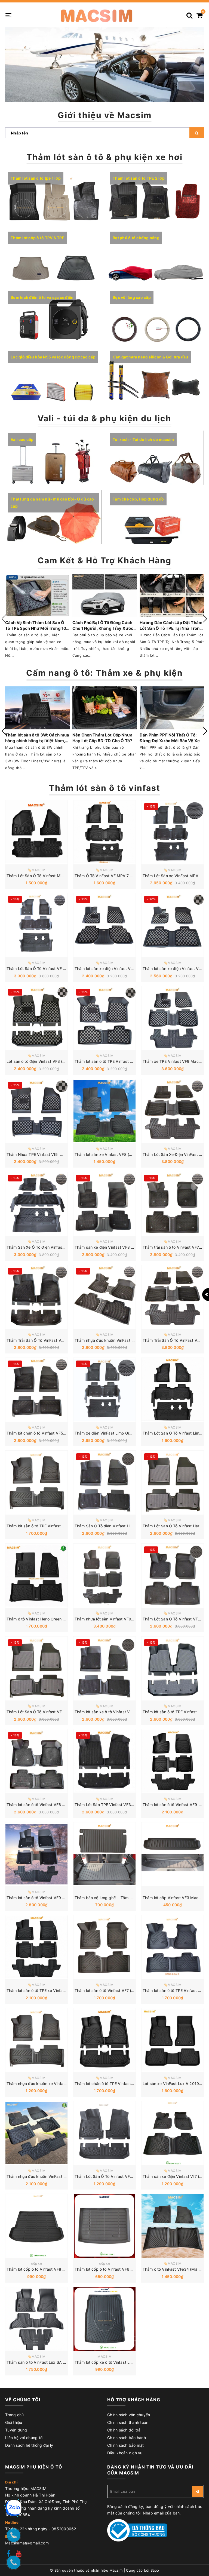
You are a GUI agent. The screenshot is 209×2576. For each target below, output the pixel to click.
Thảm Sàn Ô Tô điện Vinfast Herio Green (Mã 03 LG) (122, 1526)
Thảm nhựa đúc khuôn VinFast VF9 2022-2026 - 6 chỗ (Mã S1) (65, 2176)
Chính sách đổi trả (124, 2430)
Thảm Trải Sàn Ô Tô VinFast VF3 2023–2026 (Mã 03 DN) (59, 1340)
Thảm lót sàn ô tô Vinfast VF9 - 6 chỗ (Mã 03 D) (51, 1898)
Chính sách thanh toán (128, 2422)
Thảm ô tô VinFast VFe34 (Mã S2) (174, 2269)
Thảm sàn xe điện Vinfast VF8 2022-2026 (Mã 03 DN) (125, 1247)
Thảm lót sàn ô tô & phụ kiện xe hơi (104, 157)
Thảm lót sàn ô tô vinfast (105, 788)
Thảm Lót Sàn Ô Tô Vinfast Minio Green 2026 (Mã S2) (56, 876)
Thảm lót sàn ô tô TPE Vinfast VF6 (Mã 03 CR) (117, 1061)
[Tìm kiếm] (189, 13)
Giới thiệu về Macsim (105, 115)
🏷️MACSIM (37, 870)
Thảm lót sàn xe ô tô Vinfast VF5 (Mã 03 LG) (116, 1712)
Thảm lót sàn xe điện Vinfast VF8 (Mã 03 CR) (116, 968)
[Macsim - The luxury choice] (96, 15)
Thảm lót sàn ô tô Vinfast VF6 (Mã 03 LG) (45, 1805)
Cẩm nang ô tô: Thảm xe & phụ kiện (104, 673)
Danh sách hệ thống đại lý (29, 2445)
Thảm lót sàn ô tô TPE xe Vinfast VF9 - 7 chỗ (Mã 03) (56, 1990)
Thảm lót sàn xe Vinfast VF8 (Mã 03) (108, 1154)
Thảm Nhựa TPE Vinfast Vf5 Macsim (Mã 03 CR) (52, 1154)
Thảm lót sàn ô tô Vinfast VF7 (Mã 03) (110, 1990)
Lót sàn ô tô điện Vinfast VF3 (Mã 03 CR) (44, 1061)
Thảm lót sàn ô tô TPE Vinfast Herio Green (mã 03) (53, 1526)
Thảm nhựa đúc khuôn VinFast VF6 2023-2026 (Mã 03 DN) (129, 1340)
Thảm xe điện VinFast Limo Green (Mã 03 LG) (116, 1433)
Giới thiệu (14, 2422)
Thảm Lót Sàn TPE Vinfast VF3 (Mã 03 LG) (114, 1805)
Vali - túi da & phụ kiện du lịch (104, 418)
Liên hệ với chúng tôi (24, 2438)
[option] (104, 65)
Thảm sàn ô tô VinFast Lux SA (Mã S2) (42, 2362)
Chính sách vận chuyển (129, 2415)
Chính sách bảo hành (127, 2438)
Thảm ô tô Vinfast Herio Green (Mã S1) (42, 1619)
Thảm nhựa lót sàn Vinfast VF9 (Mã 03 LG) (114, 1619)
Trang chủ (14, 2415)
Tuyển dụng (16, 2430)
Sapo (155, 2570)
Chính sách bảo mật (126, 2445)
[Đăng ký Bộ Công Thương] (137, 2530)
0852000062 (64, 2529)
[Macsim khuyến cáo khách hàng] (104, 65)
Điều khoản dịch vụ (125, 2453)
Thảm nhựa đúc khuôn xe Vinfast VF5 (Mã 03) (49, 2084)
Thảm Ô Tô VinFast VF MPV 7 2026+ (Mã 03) (116, 876)
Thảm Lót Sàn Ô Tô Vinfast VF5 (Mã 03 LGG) (48, 1712)
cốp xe (36, 2263)
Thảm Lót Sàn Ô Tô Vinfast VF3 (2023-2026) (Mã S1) (124, 2176)
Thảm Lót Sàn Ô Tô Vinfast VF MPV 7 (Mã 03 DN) (52, 968)
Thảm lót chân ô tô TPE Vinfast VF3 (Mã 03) (115, 2084)
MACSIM (104, 2357)
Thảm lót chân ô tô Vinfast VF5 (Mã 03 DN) (46, 1433)
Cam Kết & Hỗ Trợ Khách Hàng (104, 560)
